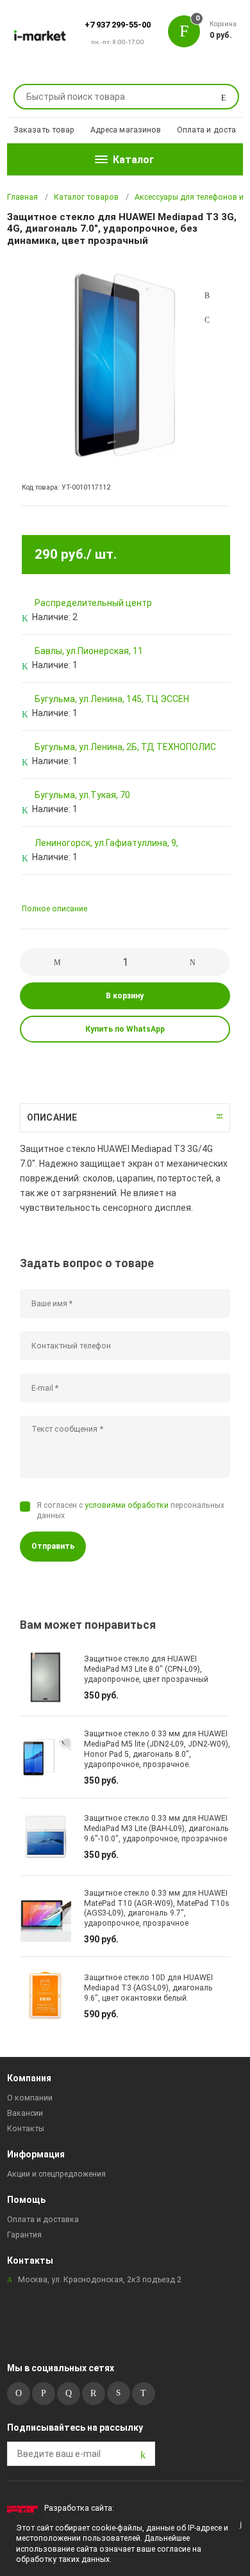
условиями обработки (127, 1505)
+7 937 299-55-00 (118, 25)
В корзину (125, 996)
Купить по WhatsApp (125, 1029)
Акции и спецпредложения (56, 2174)
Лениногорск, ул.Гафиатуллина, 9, (106, 843)
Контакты (26, 2129)
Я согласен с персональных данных (130, 1510)
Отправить (53, 1546)
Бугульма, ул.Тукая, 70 (82, 795)
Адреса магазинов (126, 130)
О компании (30, 2098)
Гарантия (24, 2235)
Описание (52, 1117)
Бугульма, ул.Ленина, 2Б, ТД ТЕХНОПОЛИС (125, 747)
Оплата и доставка (213, 130)
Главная (22, 197)
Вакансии (25, 2113)
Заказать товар (44, 130)
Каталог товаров (86, 197)
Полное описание (54, 909)
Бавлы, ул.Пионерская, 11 (89, 651)
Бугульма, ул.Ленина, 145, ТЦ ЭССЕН (112, 699)
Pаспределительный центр (93, 603)
